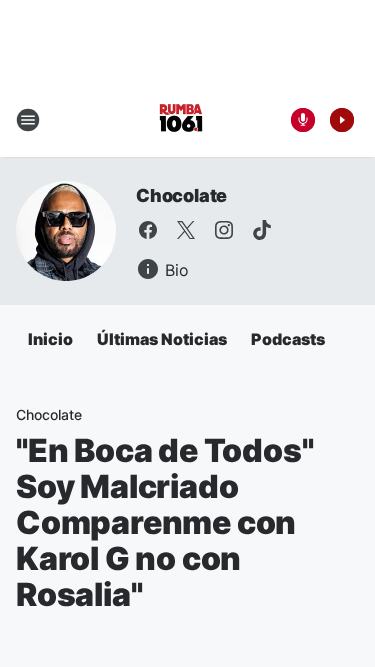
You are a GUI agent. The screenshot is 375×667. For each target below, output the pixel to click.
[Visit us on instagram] (224, 230)
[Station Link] (181, 120)
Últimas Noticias (162, 339)
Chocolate (181, 195)
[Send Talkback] (303, 120)
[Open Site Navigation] (28, 120)
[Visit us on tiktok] (262, 230)
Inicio (50, 339)
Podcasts (288, 339)
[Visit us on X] (186, 230)
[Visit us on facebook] (148, 230)
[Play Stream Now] (342, 120)
